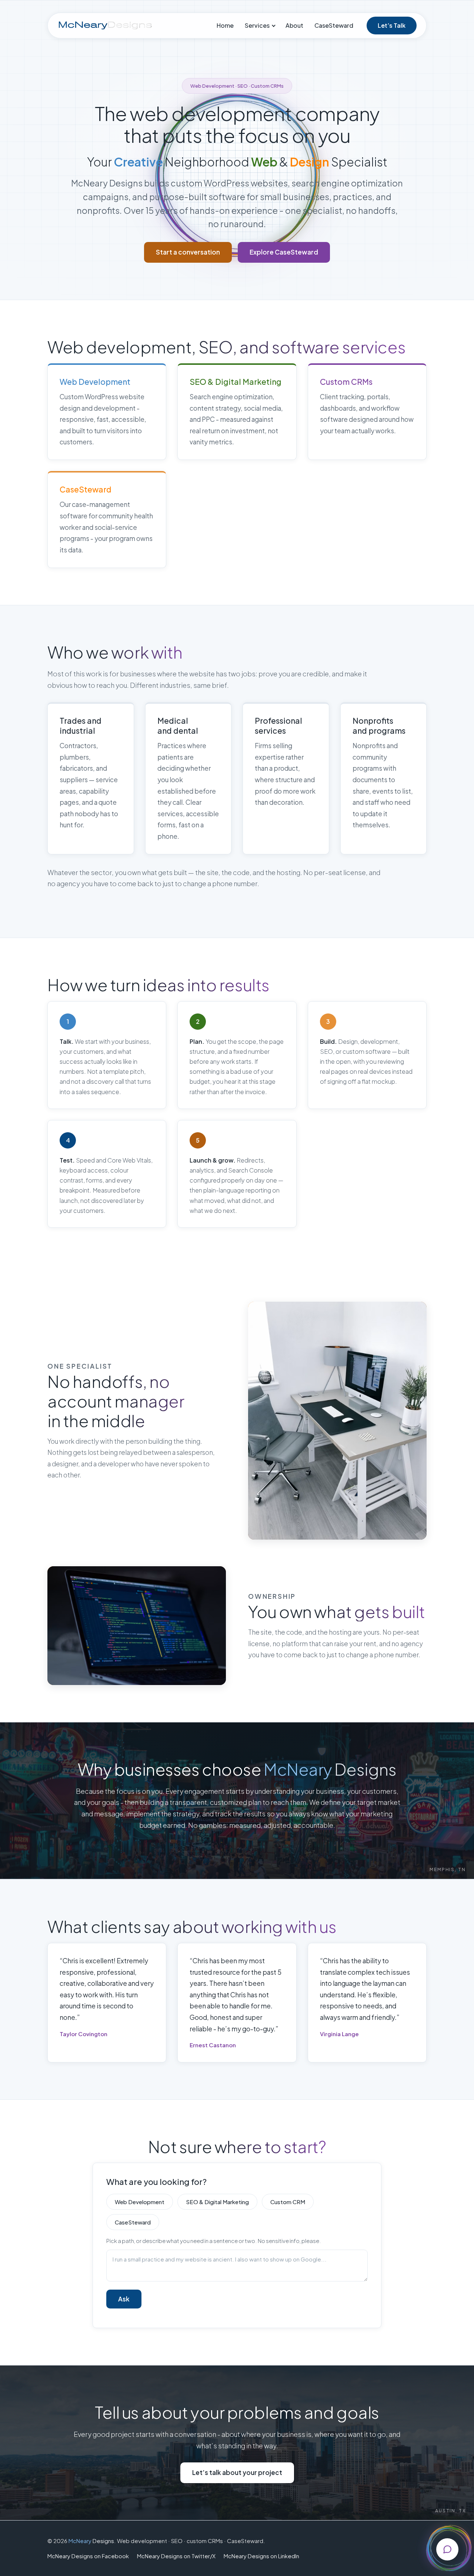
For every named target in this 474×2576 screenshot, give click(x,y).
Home (225, 25)
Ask (124, 2299)
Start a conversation (188, 252)
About (294, 25)
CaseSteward (334, 25)
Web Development (140, 2202)
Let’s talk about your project (237, 2472)
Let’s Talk (392, 25)
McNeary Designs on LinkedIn (261, 2556)
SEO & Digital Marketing (217, 2202)
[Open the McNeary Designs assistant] (447, 2549)
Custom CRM (288, 2202)
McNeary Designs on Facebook (88, 2556)
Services (257, 25)
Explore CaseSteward (284, 252)
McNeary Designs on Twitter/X (176, 2556)
